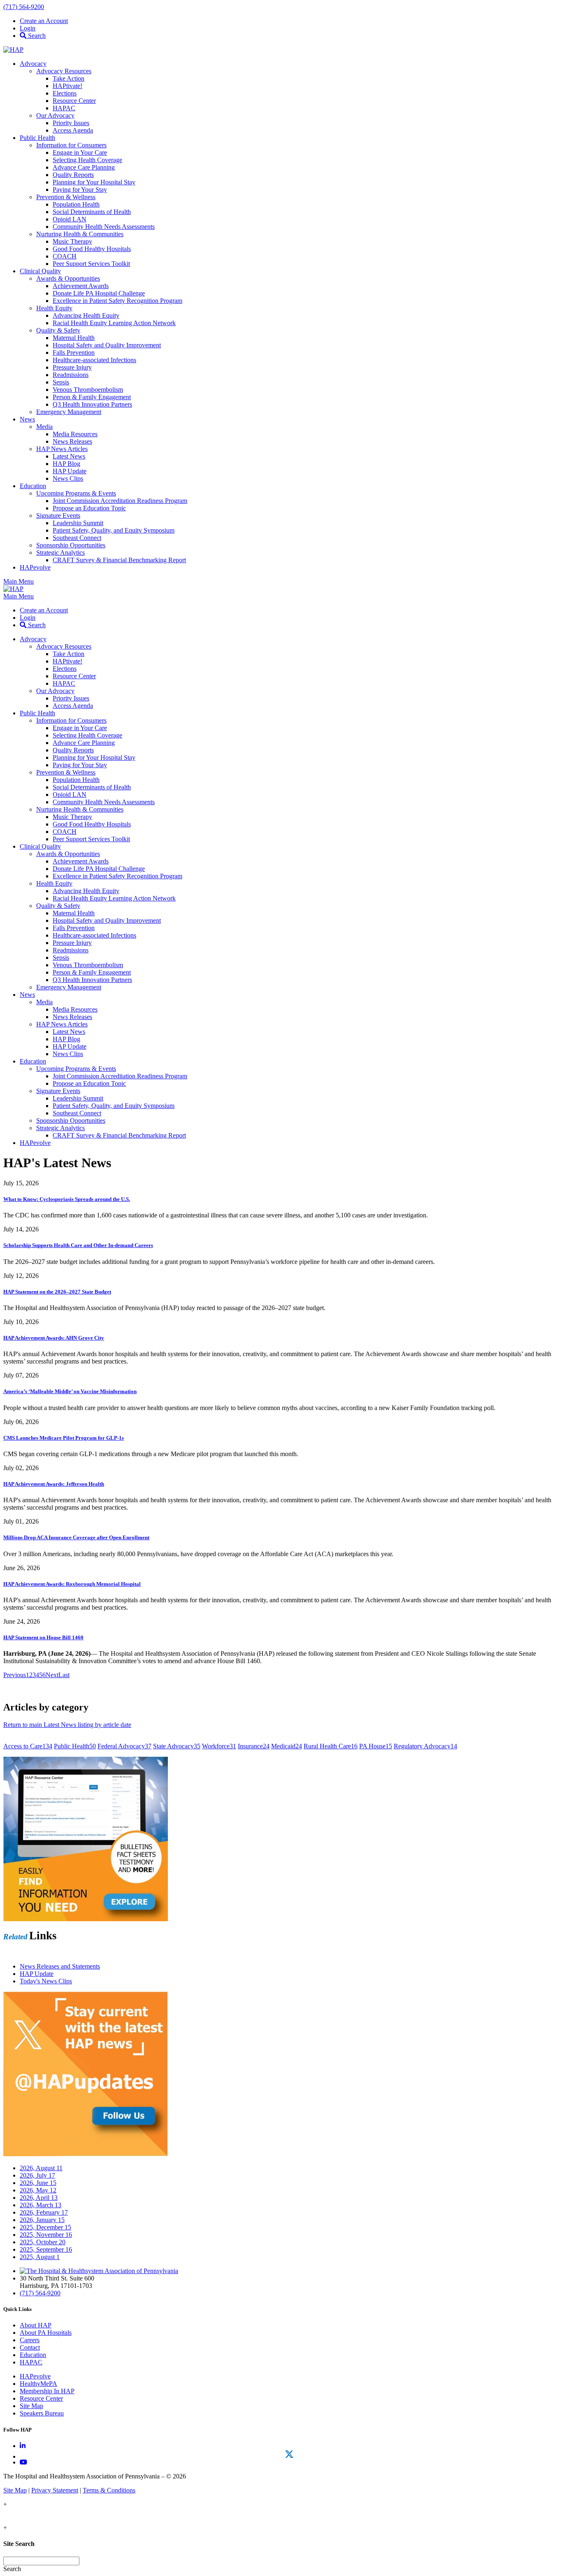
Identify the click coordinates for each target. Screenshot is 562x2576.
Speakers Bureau (42, 2413)
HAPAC (31, 2362)
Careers (30, 2340)
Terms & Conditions (109, 2490)
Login (28, 28)
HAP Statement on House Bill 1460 (43, 1637)
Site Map (31, 2406)
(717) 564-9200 (24, 7)
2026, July (37, 2175)
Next (52, 1675)
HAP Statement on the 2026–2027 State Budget (57, 1292)
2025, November (46, 2235)
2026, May (38, 2190)
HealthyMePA (38, 2384)
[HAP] (13, 50)
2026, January (42, 2220)
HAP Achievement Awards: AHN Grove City (54, 1338)
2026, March (41, 2205)
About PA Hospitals (46, 2333)
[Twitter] (289, 2454)
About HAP (36, 2325)
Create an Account (44, 21)
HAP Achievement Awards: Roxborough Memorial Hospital (72, 1584)
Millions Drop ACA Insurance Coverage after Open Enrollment (76, 1537)
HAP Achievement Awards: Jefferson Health (54, 1484)
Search (36, 36)
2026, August (41, 2168)
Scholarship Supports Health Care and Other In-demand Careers (78, 1245)
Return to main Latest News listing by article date (67, 1725)
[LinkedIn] (23, 2446)
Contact (30, 2347)
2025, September (46, 2249)
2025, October (43, 2242)
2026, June (38, 2183)
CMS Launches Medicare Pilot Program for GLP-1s (64, 1438)
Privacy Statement (55, 2490)
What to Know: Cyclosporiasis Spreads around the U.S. (67, 1199)
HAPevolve (35, 2376)
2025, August (40, 2257)
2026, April (39, 2198)
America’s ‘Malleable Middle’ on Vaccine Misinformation (70, 1391)
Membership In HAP (47, 2391)
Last (64, 1675)
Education (33, 2355)
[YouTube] (23, 2462)
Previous (15, 1675)
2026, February (44, 2212)
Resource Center (41, 2398)
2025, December (45, 2227)
